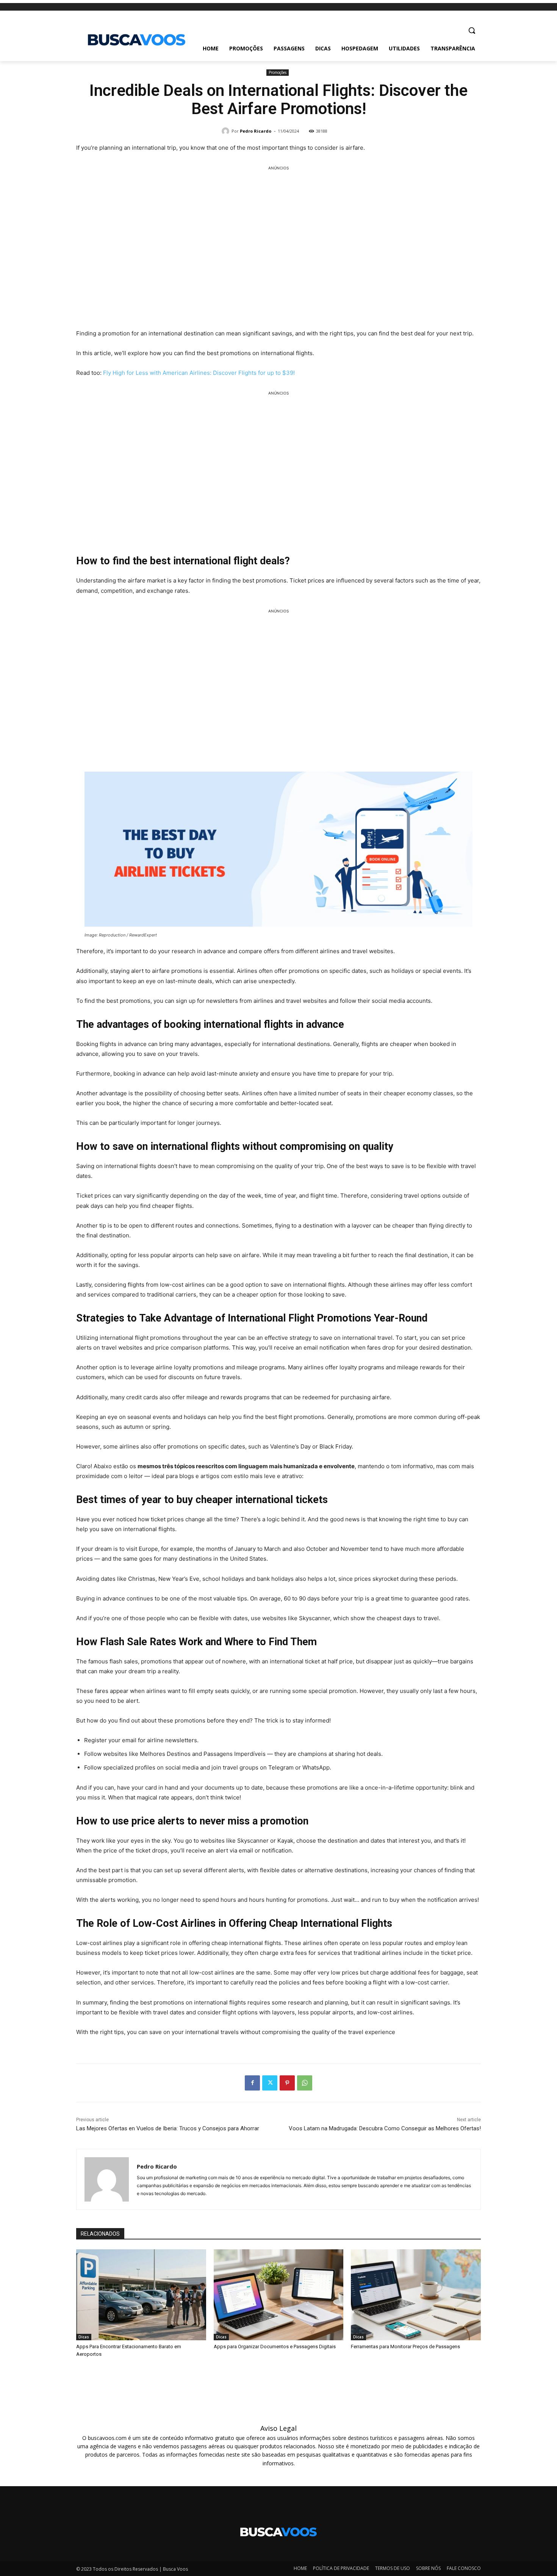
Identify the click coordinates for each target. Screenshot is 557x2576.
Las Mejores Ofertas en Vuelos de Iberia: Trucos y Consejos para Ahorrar (168, 2128)
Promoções (278, 72)
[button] (472, 30)
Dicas (84, 2337)
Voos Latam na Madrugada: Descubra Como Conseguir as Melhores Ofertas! (385, 2128)
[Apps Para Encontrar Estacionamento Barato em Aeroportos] (141, 2295)
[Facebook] (252, 2083)
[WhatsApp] (305, 2083)
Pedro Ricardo (256, 131)
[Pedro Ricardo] (227, 131)
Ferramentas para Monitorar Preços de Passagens (405, 2347)
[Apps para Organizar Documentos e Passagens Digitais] (279, 2295)
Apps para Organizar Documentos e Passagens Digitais (275, 2347)
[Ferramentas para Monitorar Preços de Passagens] (416, 2295)
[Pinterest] (287, 2083)
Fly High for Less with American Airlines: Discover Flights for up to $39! (199, 373)
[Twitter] (270, 2083)
